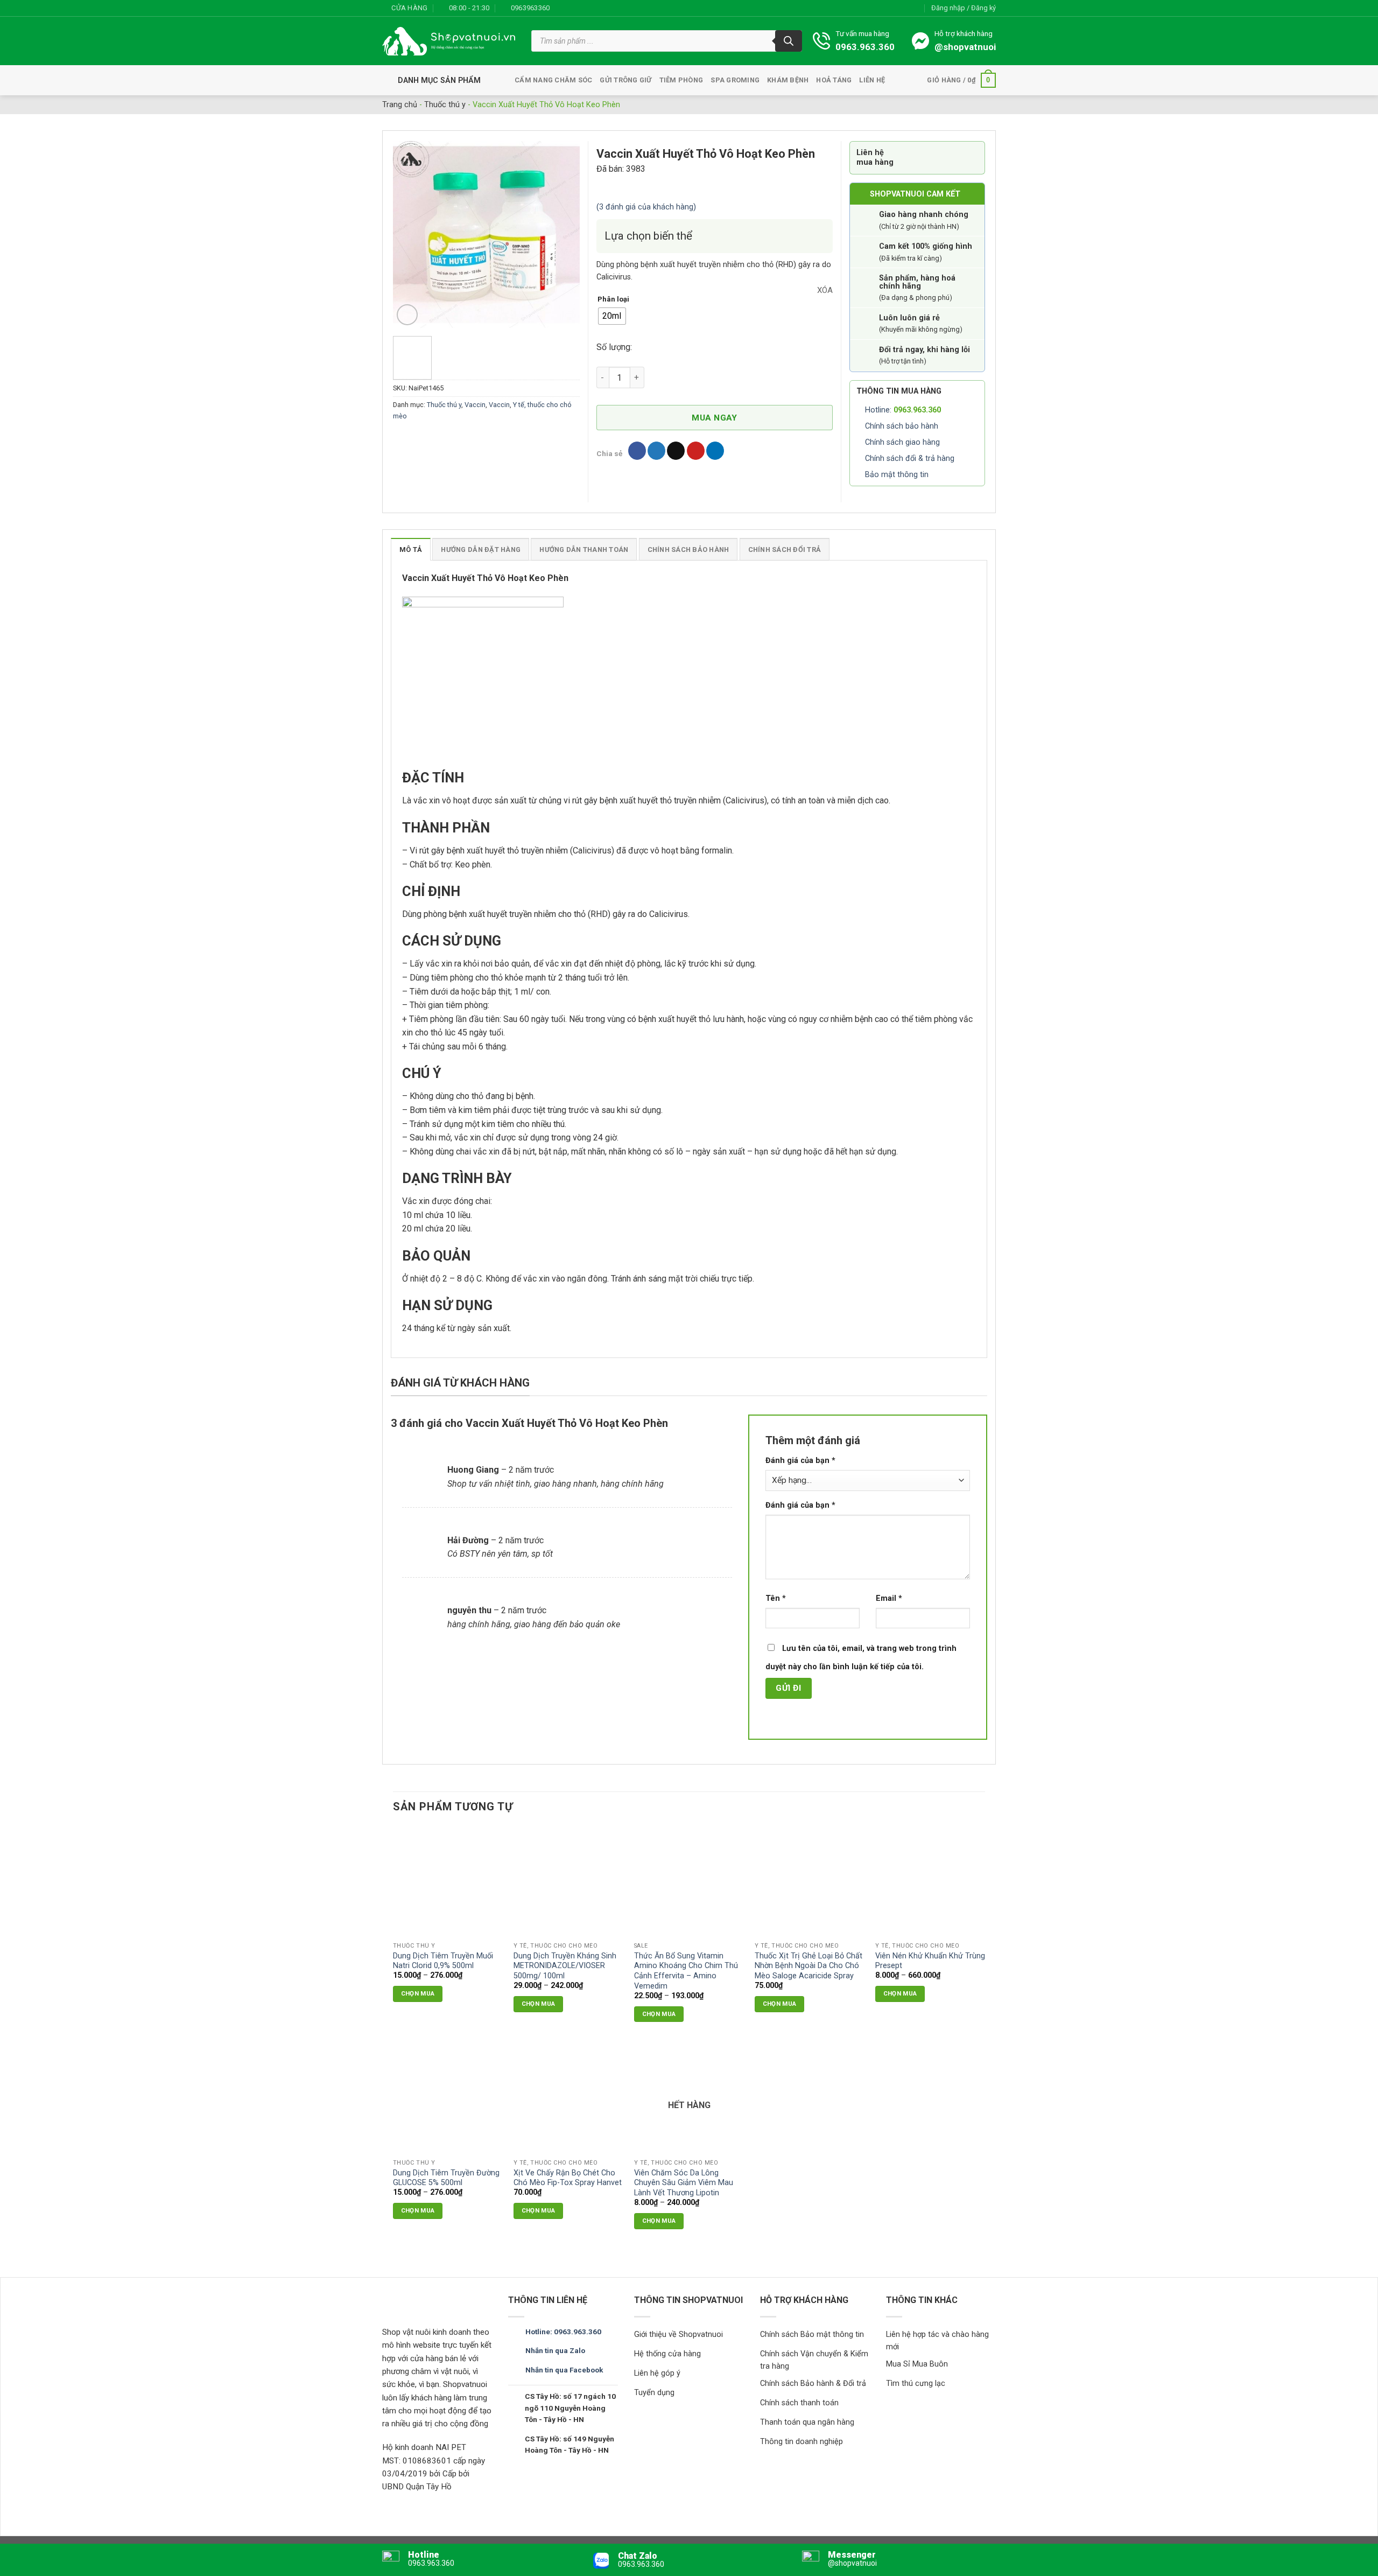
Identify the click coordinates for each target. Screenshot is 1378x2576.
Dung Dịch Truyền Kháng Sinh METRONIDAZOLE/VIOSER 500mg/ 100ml (565, 1966)
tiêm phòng (681, 80)
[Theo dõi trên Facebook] (561, 8)
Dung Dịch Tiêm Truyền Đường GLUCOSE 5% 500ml (446, 2178)
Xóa (825, 290)
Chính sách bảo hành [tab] (688, 549)
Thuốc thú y (445, 105)
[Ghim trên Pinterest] (696, 451)
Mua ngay (715, 418)
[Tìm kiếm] (789, 41)
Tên (776, 1598)
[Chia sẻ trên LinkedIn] (715, 451)
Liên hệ (872, 80)
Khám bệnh (788, 80)
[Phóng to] (407, 315)
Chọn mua (418, 1993)
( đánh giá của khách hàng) (646, 207)
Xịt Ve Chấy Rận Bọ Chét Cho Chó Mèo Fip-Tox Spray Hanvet (568, 2178)
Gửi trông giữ (625, 80)
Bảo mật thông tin (897, 475)
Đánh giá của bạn (800, 1461)
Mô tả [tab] (411, 549)
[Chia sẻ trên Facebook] (637, 451)
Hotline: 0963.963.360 (563, 2332)
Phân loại (613, 299)
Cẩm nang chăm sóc (553, 80)
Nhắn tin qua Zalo (555, 2350)
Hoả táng (834, 80)
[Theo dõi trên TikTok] (582, 8)
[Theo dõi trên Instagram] (571, 8)
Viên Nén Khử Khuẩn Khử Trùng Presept (930, 1961)
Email (889, 1598)
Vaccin (475, 405)
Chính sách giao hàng (902, 442)
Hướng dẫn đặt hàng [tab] (481, 549)
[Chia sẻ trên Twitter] (656, 451)
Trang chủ (400, 105)
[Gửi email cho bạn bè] (676, 451)
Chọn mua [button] (780, 2004)
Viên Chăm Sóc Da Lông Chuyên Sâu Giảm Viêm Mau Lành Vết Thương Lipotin (684, 2183)
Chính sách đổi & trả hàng (910, 458)
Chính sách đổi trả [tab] (785, 549)
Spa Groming (735, 80)
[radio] (612, 316)
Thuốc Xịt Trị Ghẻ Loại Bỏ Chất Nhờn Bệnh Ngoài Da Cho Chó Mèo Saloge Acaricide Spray (808, 1966)
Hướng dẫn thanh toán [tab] (584, 549)
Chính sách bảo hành (902, 426)
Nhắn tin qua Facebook (564, 2370)
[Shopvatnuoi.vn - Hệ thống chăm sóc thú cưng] (449, 41)
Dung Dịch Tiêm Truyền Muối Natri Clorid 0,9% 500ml (443, 1961)
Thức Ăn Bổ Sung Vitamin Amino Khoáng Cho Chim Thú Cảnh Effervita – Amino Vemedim (686, 1971)
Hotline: (903, 410)
